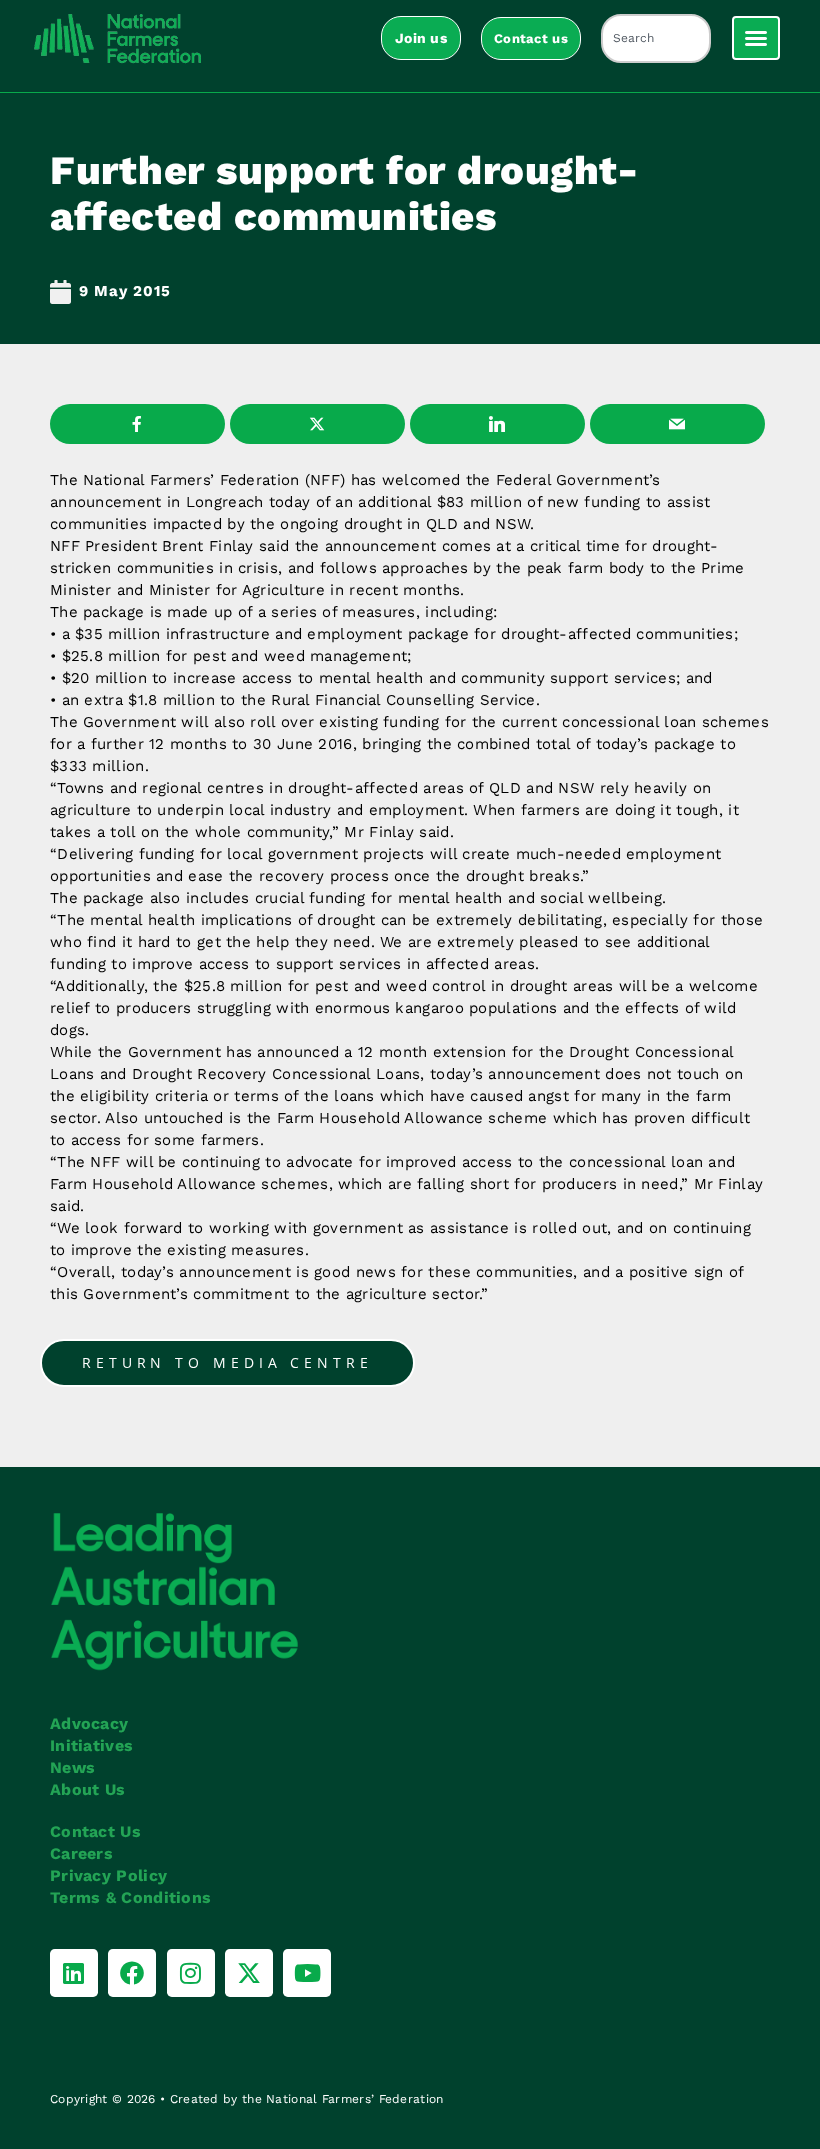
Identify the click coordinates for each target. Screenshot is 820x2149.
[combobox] (656, 38)
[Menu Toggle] (756, 38)
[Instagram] (191, 1973)
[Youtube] (307, 1973)
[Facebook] (132, 1973)
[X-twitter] (249, 1973)
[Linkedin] (74, 1973)
